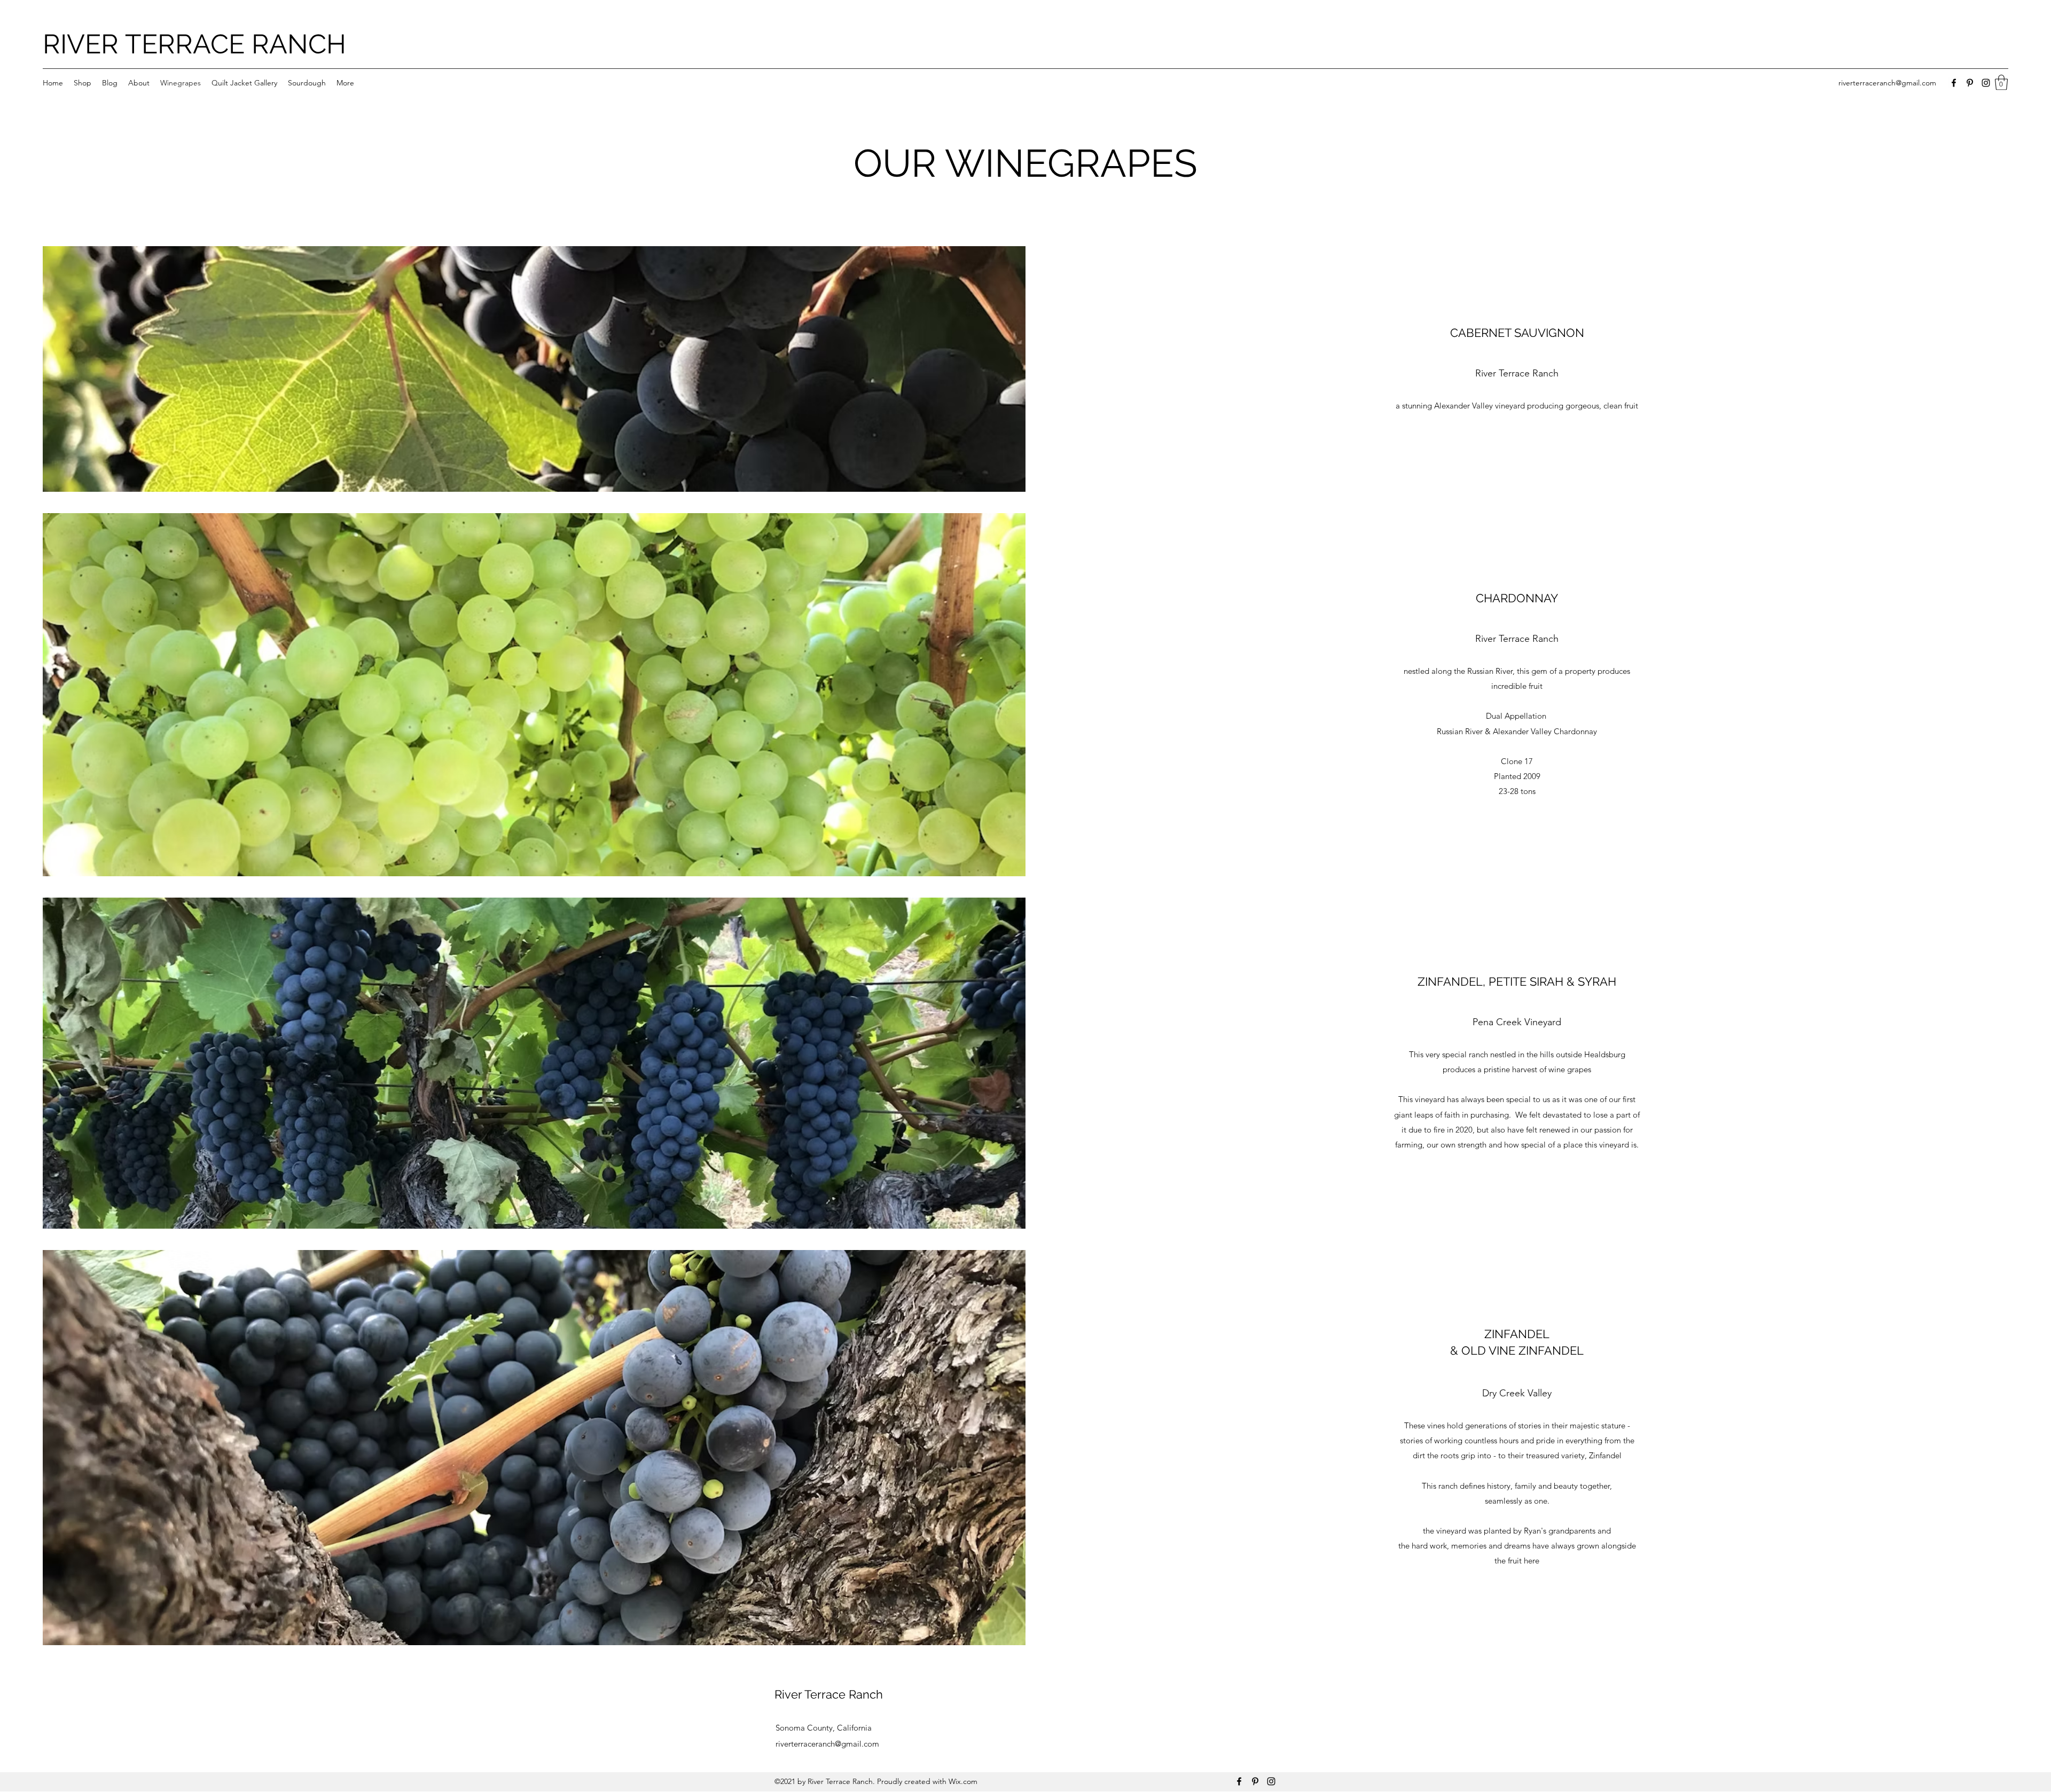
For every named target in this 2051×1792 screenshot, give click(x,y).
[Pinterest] (1970, 83)
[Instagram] (1986, 83)
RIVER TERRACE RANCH (194, 44)
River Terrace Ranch (829, 1694)
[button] (2001, 82)
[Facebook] (1954, 83)
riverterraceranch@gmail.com (1887, 83)
